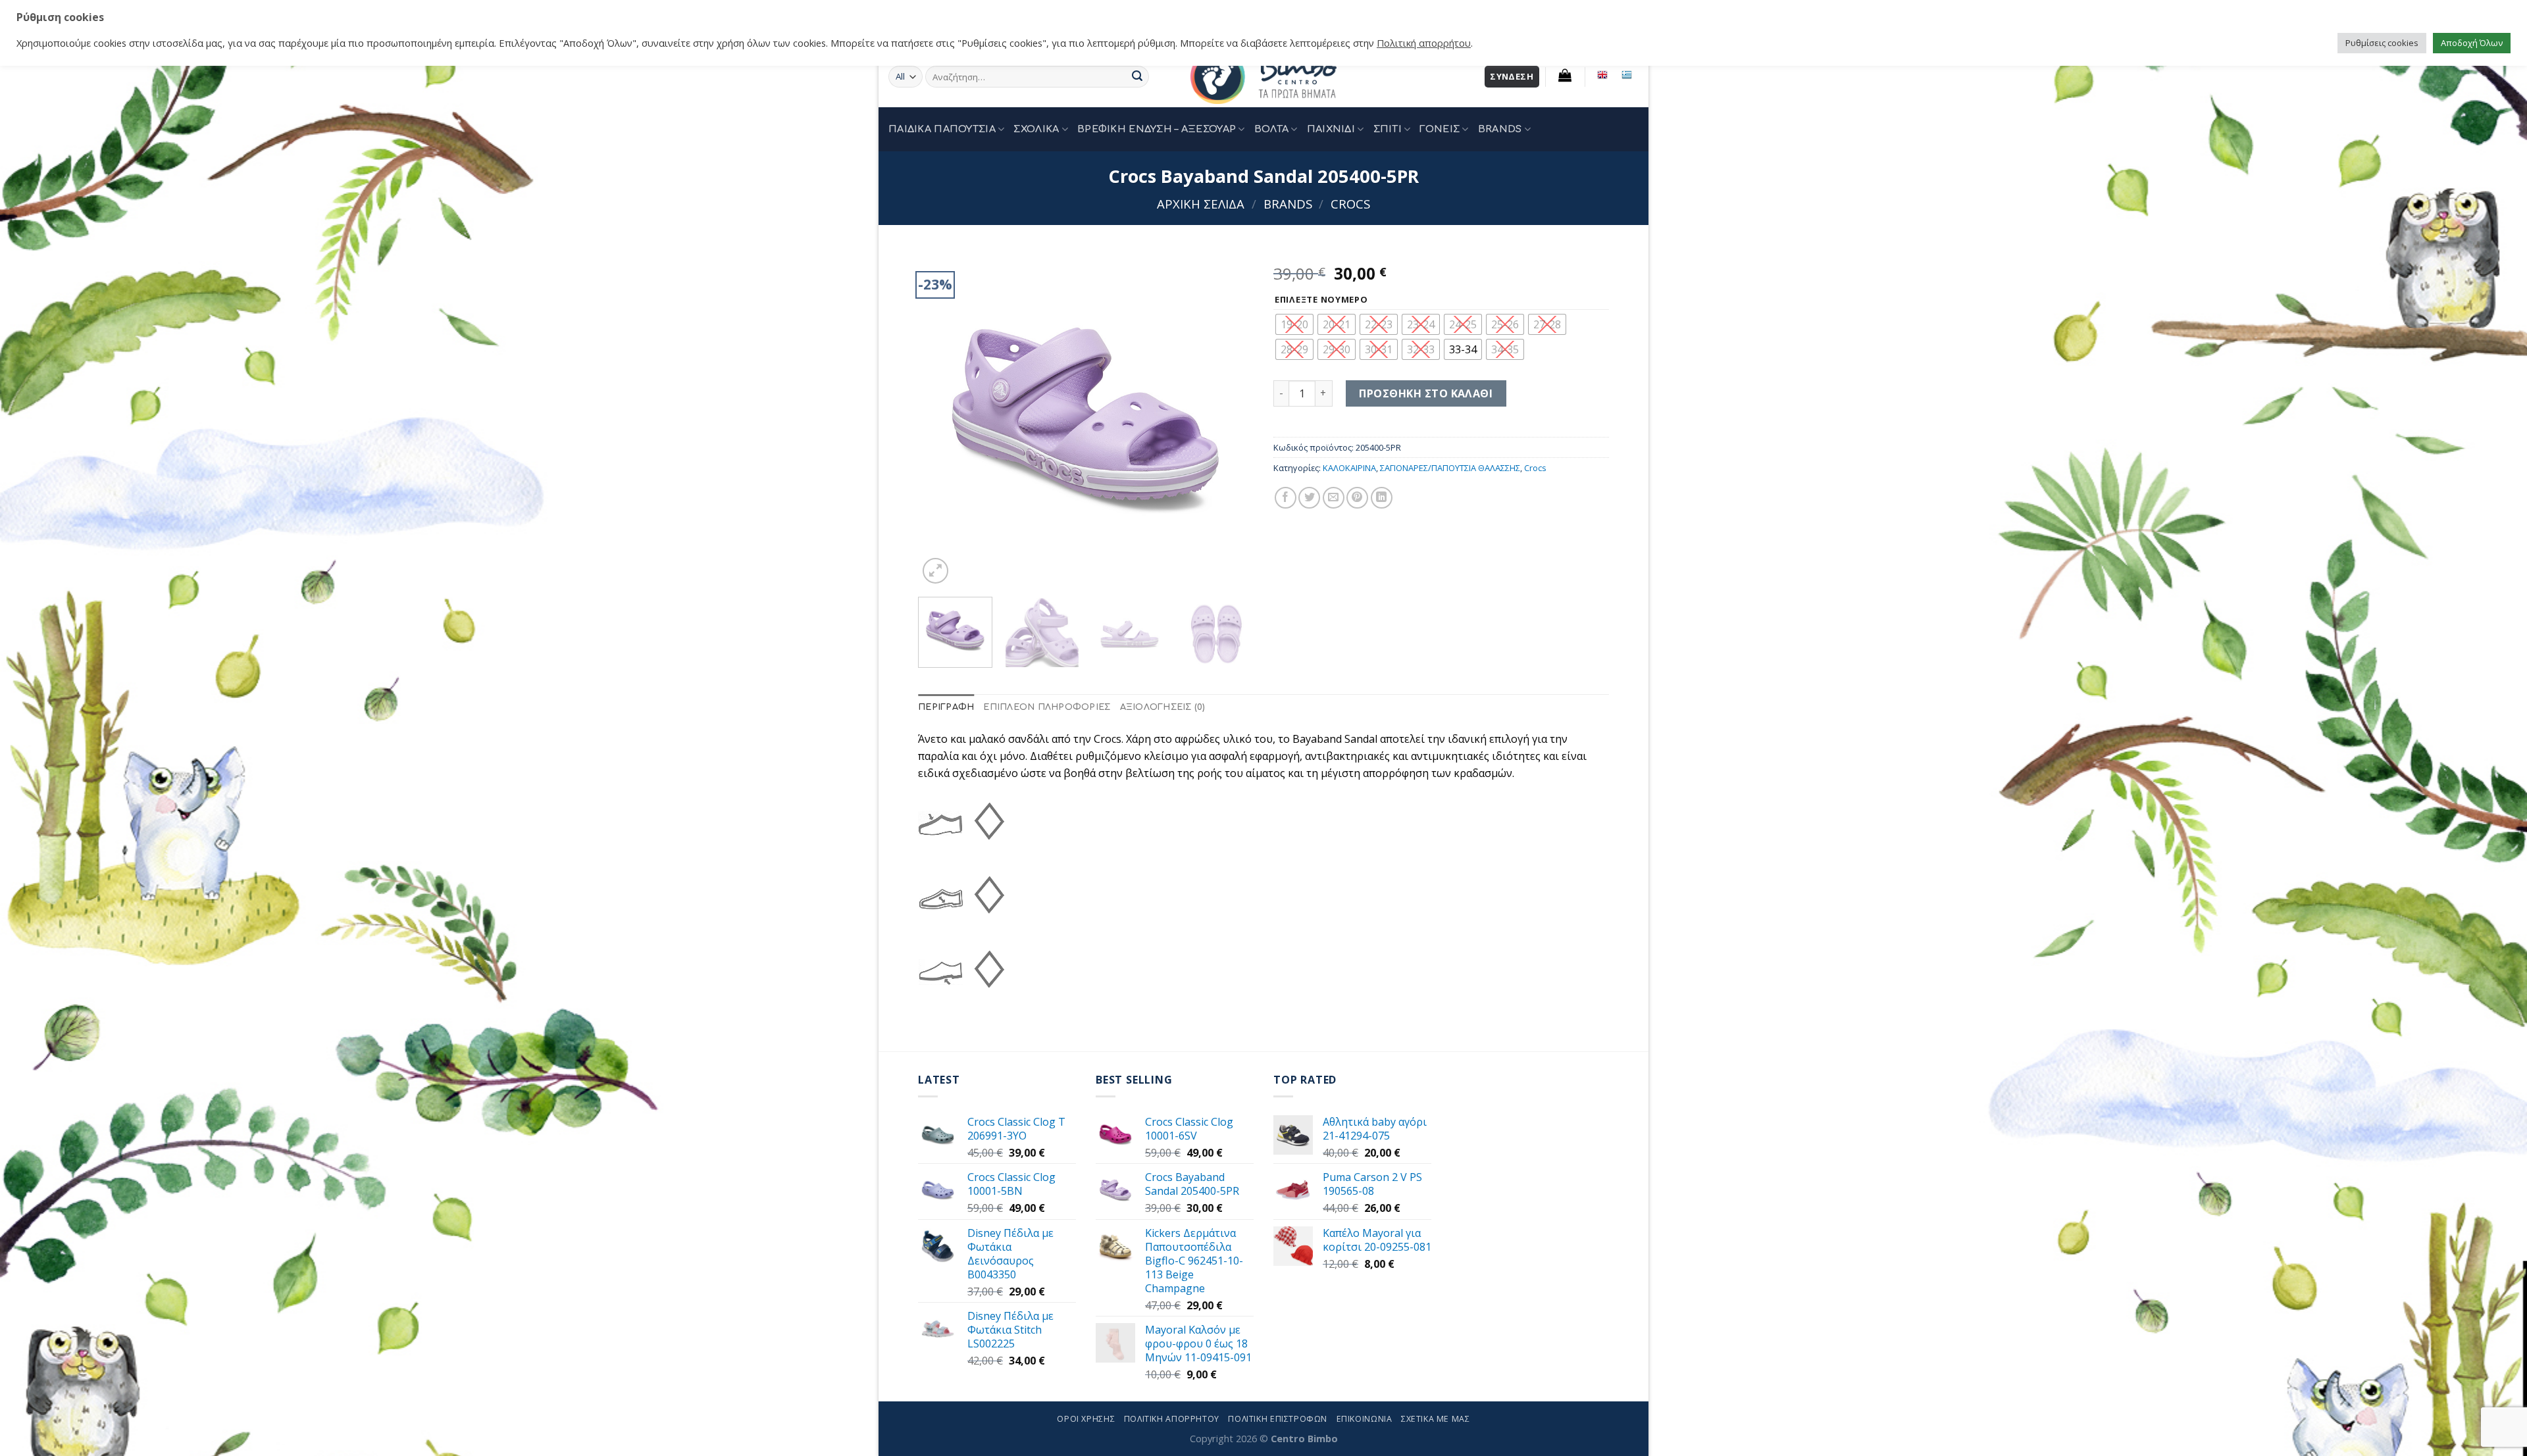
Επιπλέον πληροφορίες (1047, 707)
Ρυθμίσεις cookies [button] (2382, 43)
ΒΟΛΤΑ (1271, 129)
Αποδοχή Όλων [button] (2472, 43)
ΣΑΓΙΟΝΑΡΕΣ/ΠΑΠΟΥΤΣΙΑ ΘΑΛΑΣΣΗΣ (1450, 468)
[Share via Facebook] (1286, 498)
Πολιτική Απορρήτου (1172, 1419)
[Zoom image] (935, 571)
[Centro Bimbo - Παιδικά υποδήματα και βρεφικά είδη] (1263, 77)
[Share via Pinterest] (1357, 498)
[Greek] (1626, 75)
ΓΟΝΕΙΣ (1440, 129)
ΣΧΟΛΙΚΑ (1036, 129)
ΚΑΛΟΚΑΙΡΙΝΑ (1349, 468)
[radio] (1294, 324)
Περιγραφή (946, 707)
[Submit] (1137, 77)
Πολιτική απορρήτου (1424, 43)
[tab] (946, 708)
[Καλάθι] (1565, 75)
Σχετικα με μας (1436, 1419)
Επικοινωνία (1365, 1419)
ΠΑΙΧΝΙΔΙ (1331, 129)
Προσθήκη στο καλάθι (1426, 393)
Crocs (1350, 204)
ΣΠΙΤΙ (1388, 129)
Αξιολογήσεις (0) (1163, 707)
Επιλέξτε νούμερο (1321, 300)
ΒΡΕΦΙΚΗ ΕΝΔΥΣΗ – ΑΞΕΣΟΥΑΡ (1157, 129)
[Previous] (941, 419)
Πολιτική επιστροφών (1278, 1419)
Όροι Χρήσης (1086, 1419)
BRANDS (1500, 129)
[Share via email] (1334, 498)
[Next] (1231, 419)
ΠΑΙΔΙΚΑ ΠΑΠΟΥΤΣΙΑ (942, 129)
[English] (1603, 75)
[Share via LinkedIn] (1382, 498)
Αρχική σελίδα (1201, 204)
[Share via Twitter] (1309, 498)
